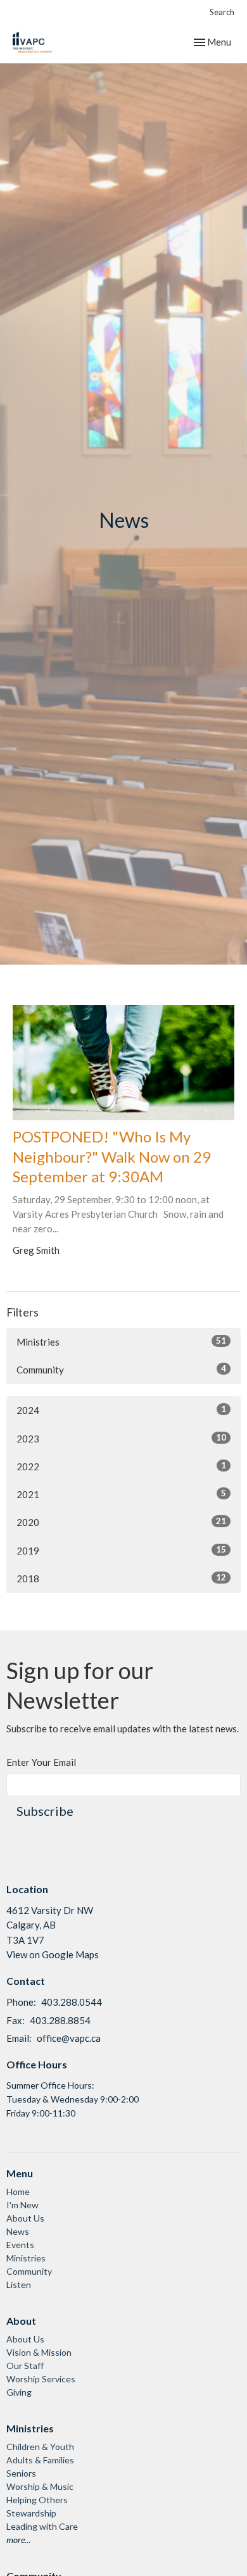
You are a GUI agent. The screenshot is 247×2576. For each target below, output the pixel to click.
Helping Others (37, 2500)
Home (18, 2191)
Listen (19, 2285)
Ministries (121, 1341)
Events (20, 2245)
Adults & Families (40, 2460)
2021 (121, 1494)
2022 (121, 1466)
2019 (121, 1550)
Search (222, 12)
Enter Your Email (41, 1762)
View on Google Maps (53, 1954)
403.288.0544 (72, 2002)
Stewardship (31, 2513)
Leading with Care (42, 2526)
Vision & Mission (39, 2352)
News (18, 2231)
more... (18, 2540)
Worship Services (41, 2379)
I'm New (22, 2205)
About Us (25, 2218)
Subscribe (45, 1811)
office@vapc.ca (69, 2038)
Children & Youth (40, 2447)
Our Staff (25, 2366)
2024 (121, 1410)
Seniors (21, 2473)
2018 (121, 1578)
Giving (19, 2392)
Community (121, 1369)
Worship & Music (40, 2486)
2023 (121, 1438)
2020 (121, 1522)
